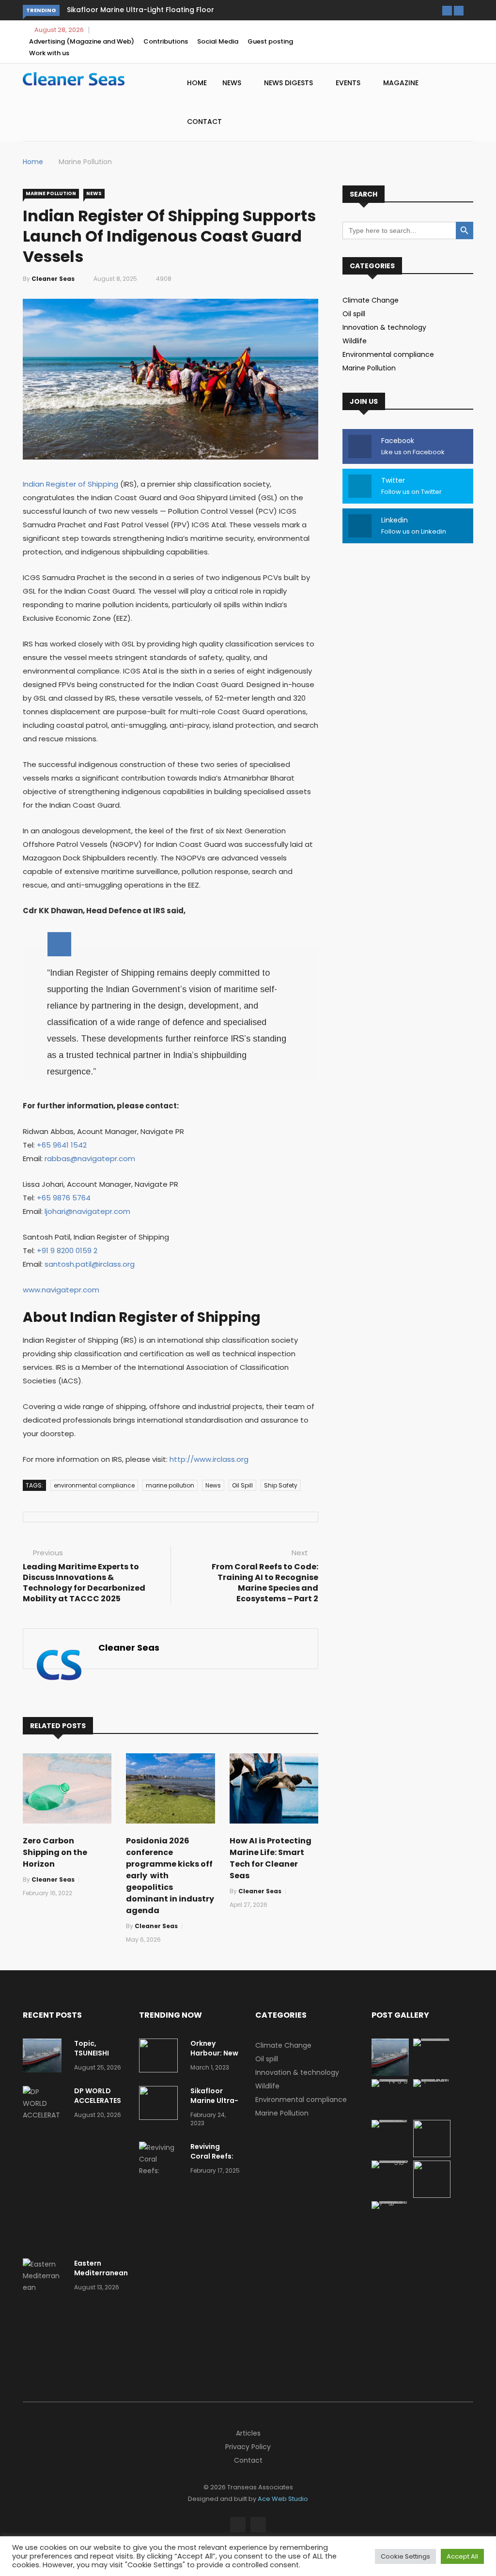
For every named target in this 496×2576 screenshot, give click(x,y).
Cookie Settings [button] (405, 2556)
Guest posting (270, 41)
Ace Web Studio (283, 2499)
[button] (447, 11)
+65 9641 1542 (62, 1145)
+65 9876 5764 (64, 1198)
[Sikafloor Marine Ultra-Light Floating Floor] (161, 2105)
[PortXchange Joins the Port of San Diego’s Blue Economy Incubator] (390, 2201)
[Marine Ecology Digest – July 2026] (432, 2195)
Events (349, 83)
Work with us (49, 53)
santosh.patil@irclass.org (90, 1264)
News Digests (289, 83)
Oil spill (354, 314)
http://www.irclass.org (209, 1459)
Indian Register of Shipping (70, 484)
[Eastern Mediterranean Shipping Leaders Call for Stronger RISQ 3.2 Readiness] (45, 2311)
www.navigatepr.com (61, 1290)
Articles (248, 2433)
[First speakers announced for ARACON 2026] (432, 2079)
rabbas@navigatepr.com (90, 1158)
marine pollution (170, 1485)
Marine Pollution (85, 162)
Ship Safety (281, 1485)
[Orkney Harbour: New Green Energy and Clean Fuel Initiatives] (161, 2057)
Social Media (218, 41)
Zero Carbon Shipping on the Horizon (55, 1852)
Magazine (402, 83)
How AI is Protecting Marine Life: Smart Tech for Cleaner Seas (271, 1858)
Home (197, 83)
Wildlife (355, 341)
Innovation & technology (384, 327)
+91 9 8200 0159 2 (67, 1250)
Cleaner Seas (53, 279)
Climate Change (371, 300)
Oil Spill (242, 1485)
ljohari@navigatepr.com (87, 1211)
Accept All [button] (462, 2556)
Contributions (166, 41)
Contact (204, 122)
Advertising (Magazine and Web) (82, 41)
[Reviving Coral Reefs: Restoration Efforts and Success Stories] (161, 2182)
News (233, 83)
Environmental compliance (388, 354)
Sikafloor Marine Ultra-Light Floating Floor (140, 10)
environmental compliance (94, 1485)
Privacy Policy (248, 2447)
